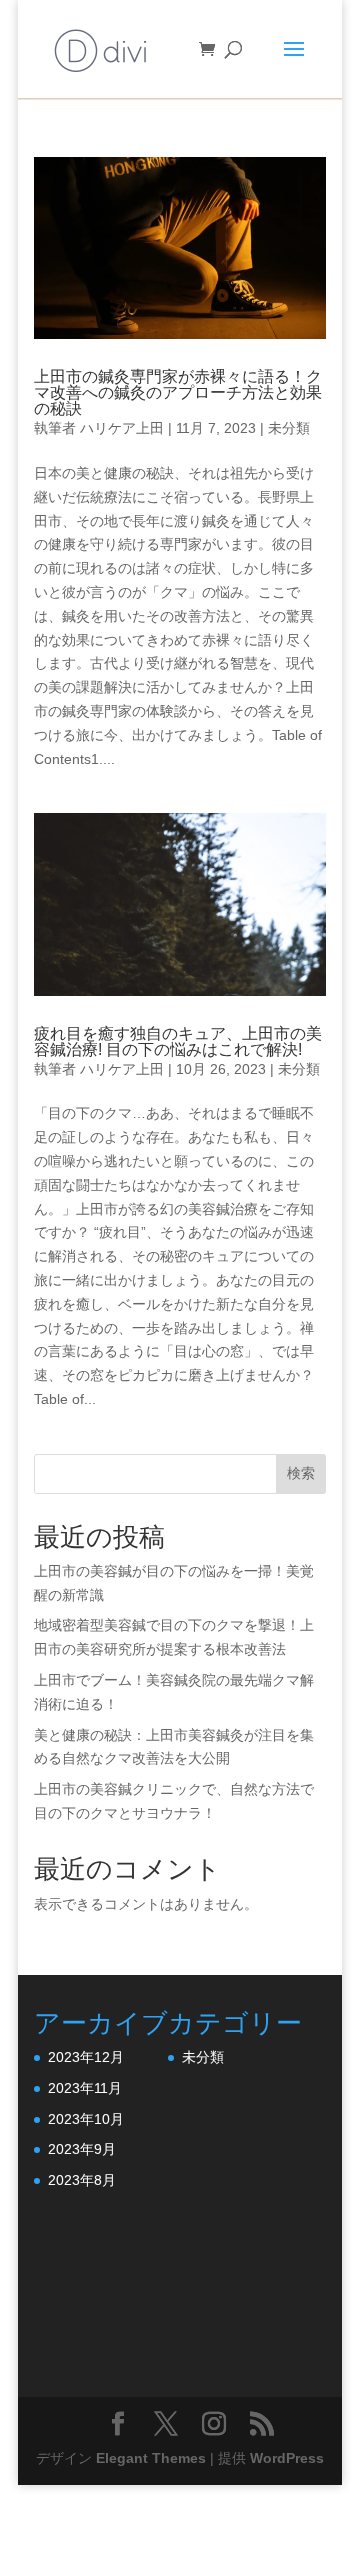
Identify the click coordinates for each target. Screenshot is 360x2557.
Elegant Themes (151, 2458)
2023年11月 (85, 2088)
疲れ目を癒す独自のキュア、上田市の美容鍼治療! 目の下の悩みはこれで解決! (178, 1041)
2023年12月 (86, 2057)
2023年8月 (82, 2180)
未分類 (289, 428)
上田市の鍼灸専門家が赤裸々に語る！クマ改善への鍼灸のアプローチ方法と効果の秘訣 (178, 392)
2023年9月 (82, 2149)
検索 (301, 1473)
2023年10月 (86, 2119)
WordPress (287, 2458)
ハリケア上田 (122, 428)
